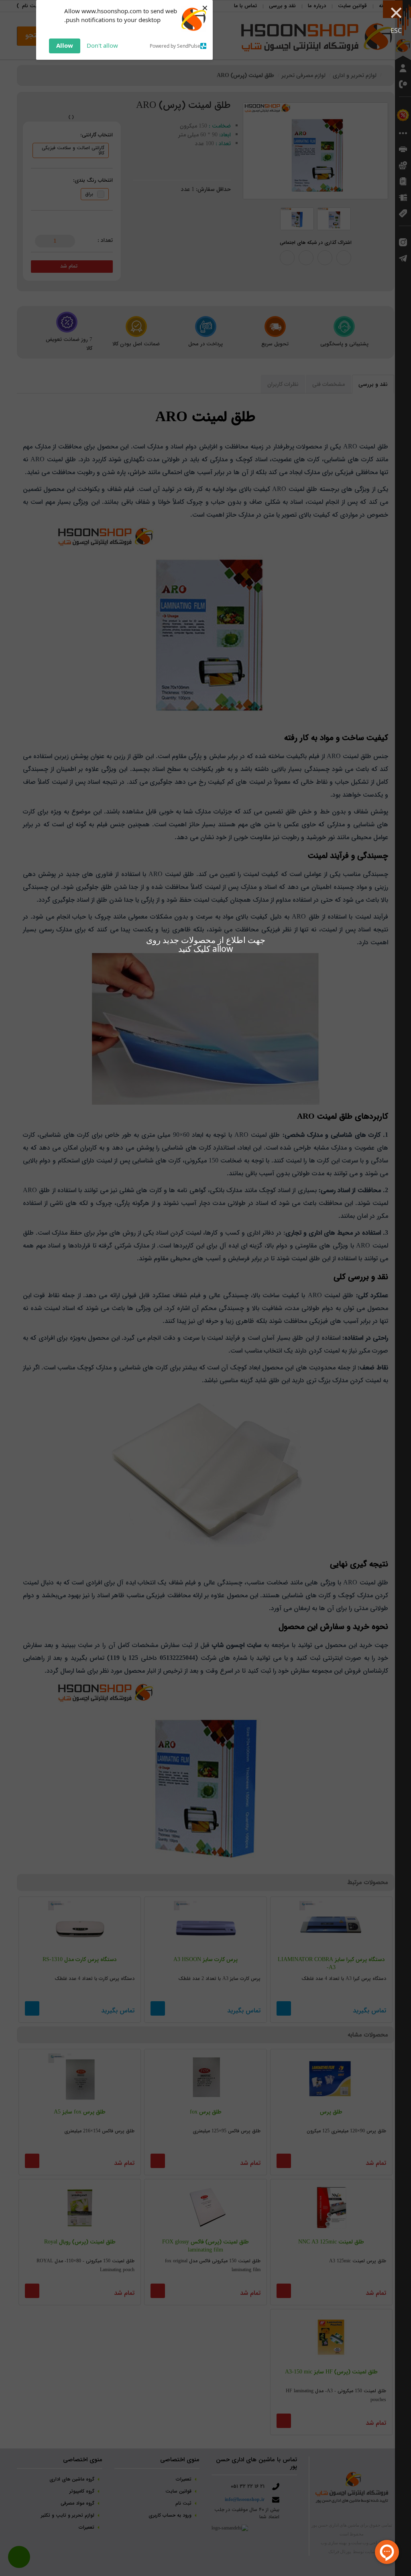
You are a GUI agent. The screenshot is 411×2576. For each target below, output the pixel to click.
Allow (65, 45)
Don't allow (102, 45)
